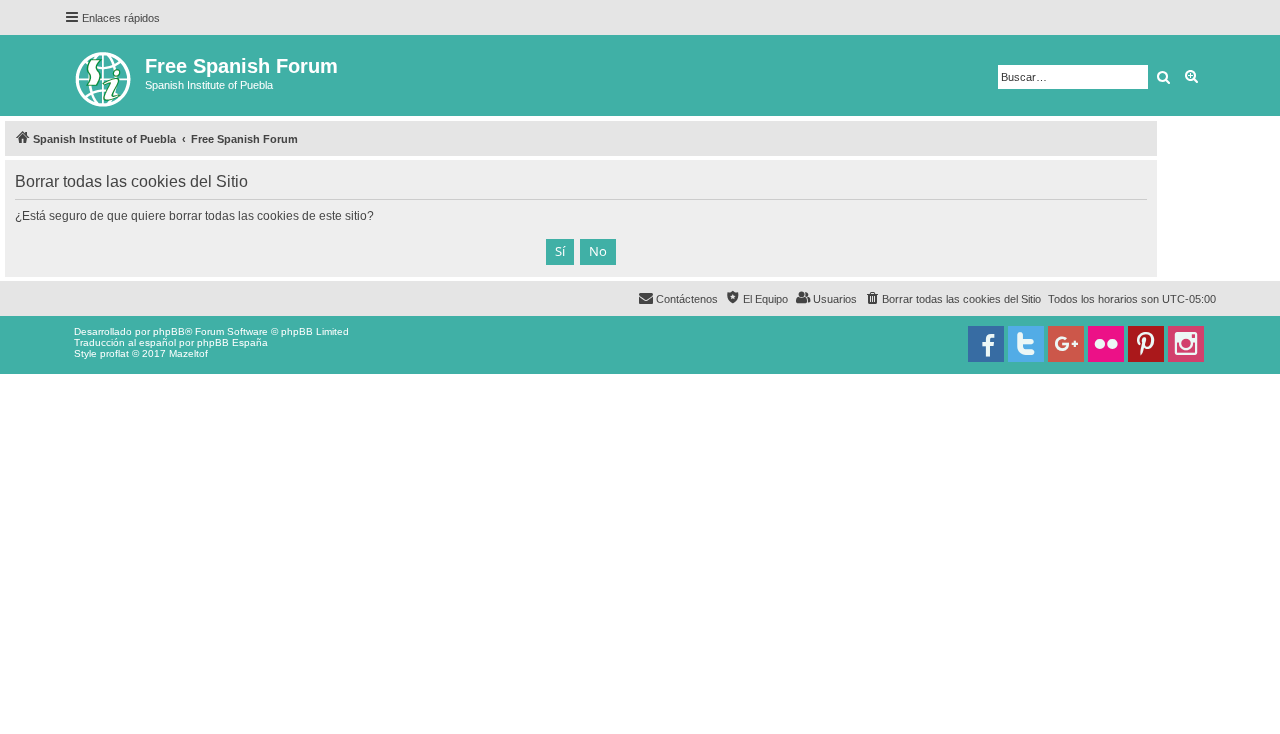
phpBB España (232, 342)
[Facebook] (986, 344)
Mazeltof (188, 353)
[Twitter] (1026, 344)
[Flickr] (1106, 344)
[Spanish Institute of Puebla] (104, 75)
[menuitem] (952, 299)
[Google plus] (1066, 344)
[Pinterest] (1146, 344)
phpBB (169, 331)
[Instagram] (1186, 344)
